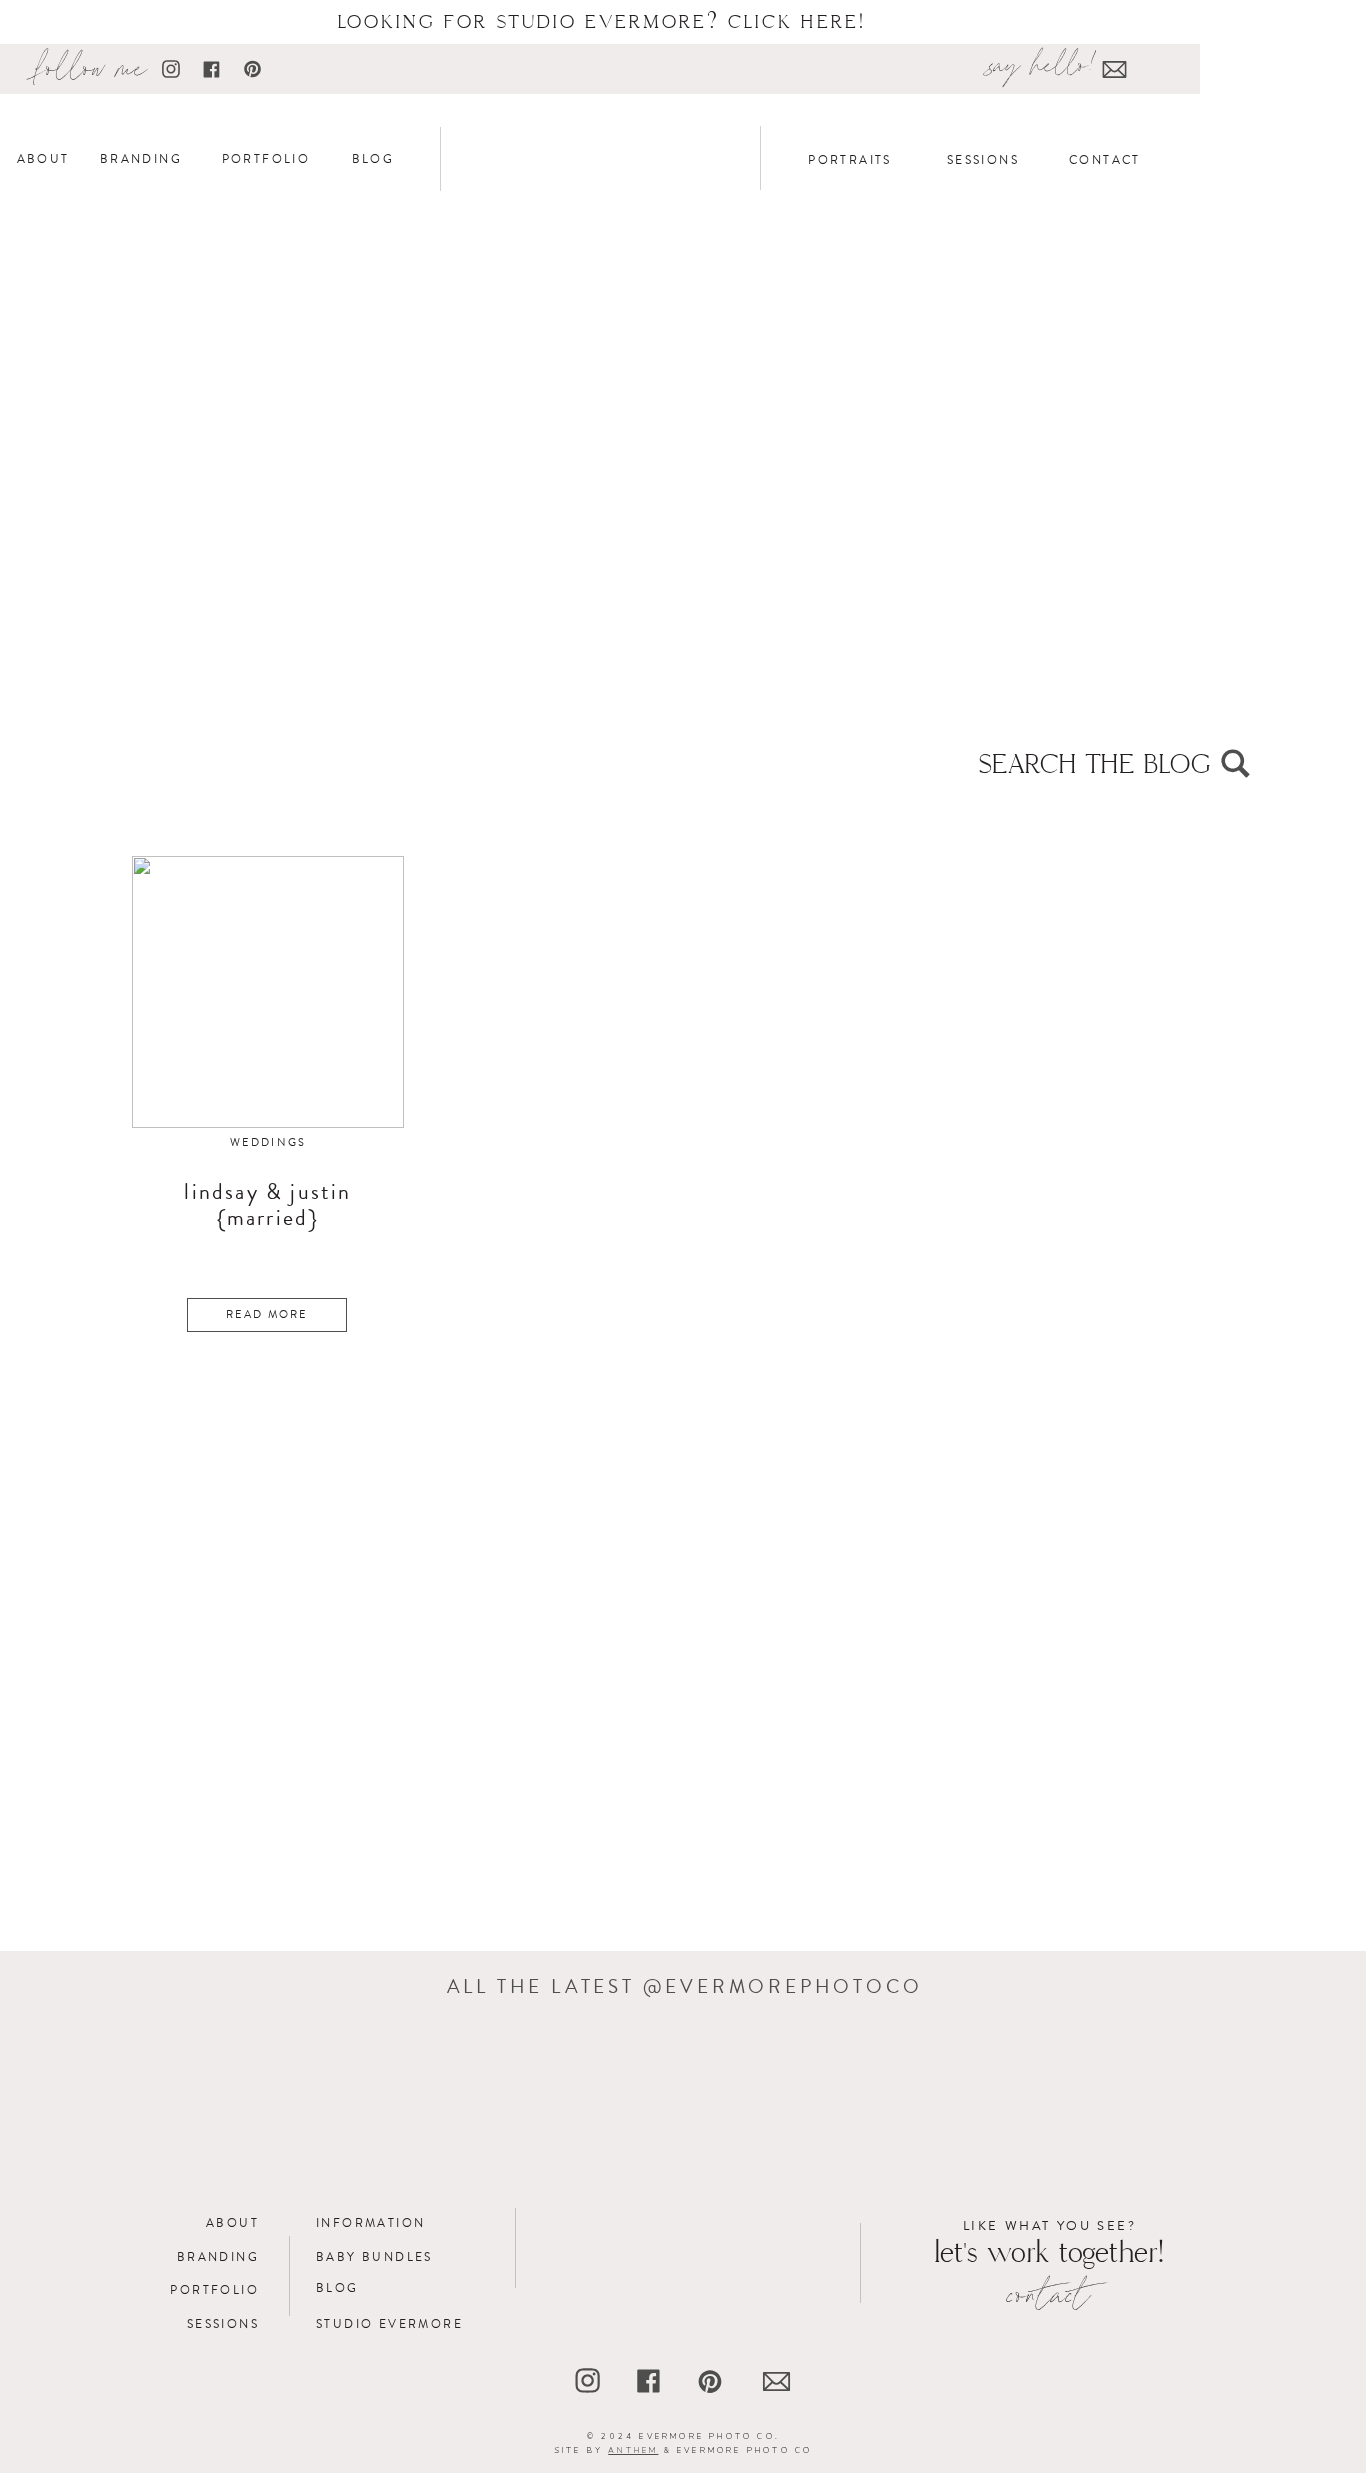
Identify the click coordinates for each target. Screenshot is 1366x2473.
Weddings (268, 1142)
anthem (633, 2450)
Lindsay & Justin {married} (267, 1205)
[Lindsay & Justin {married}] (268, 992)
